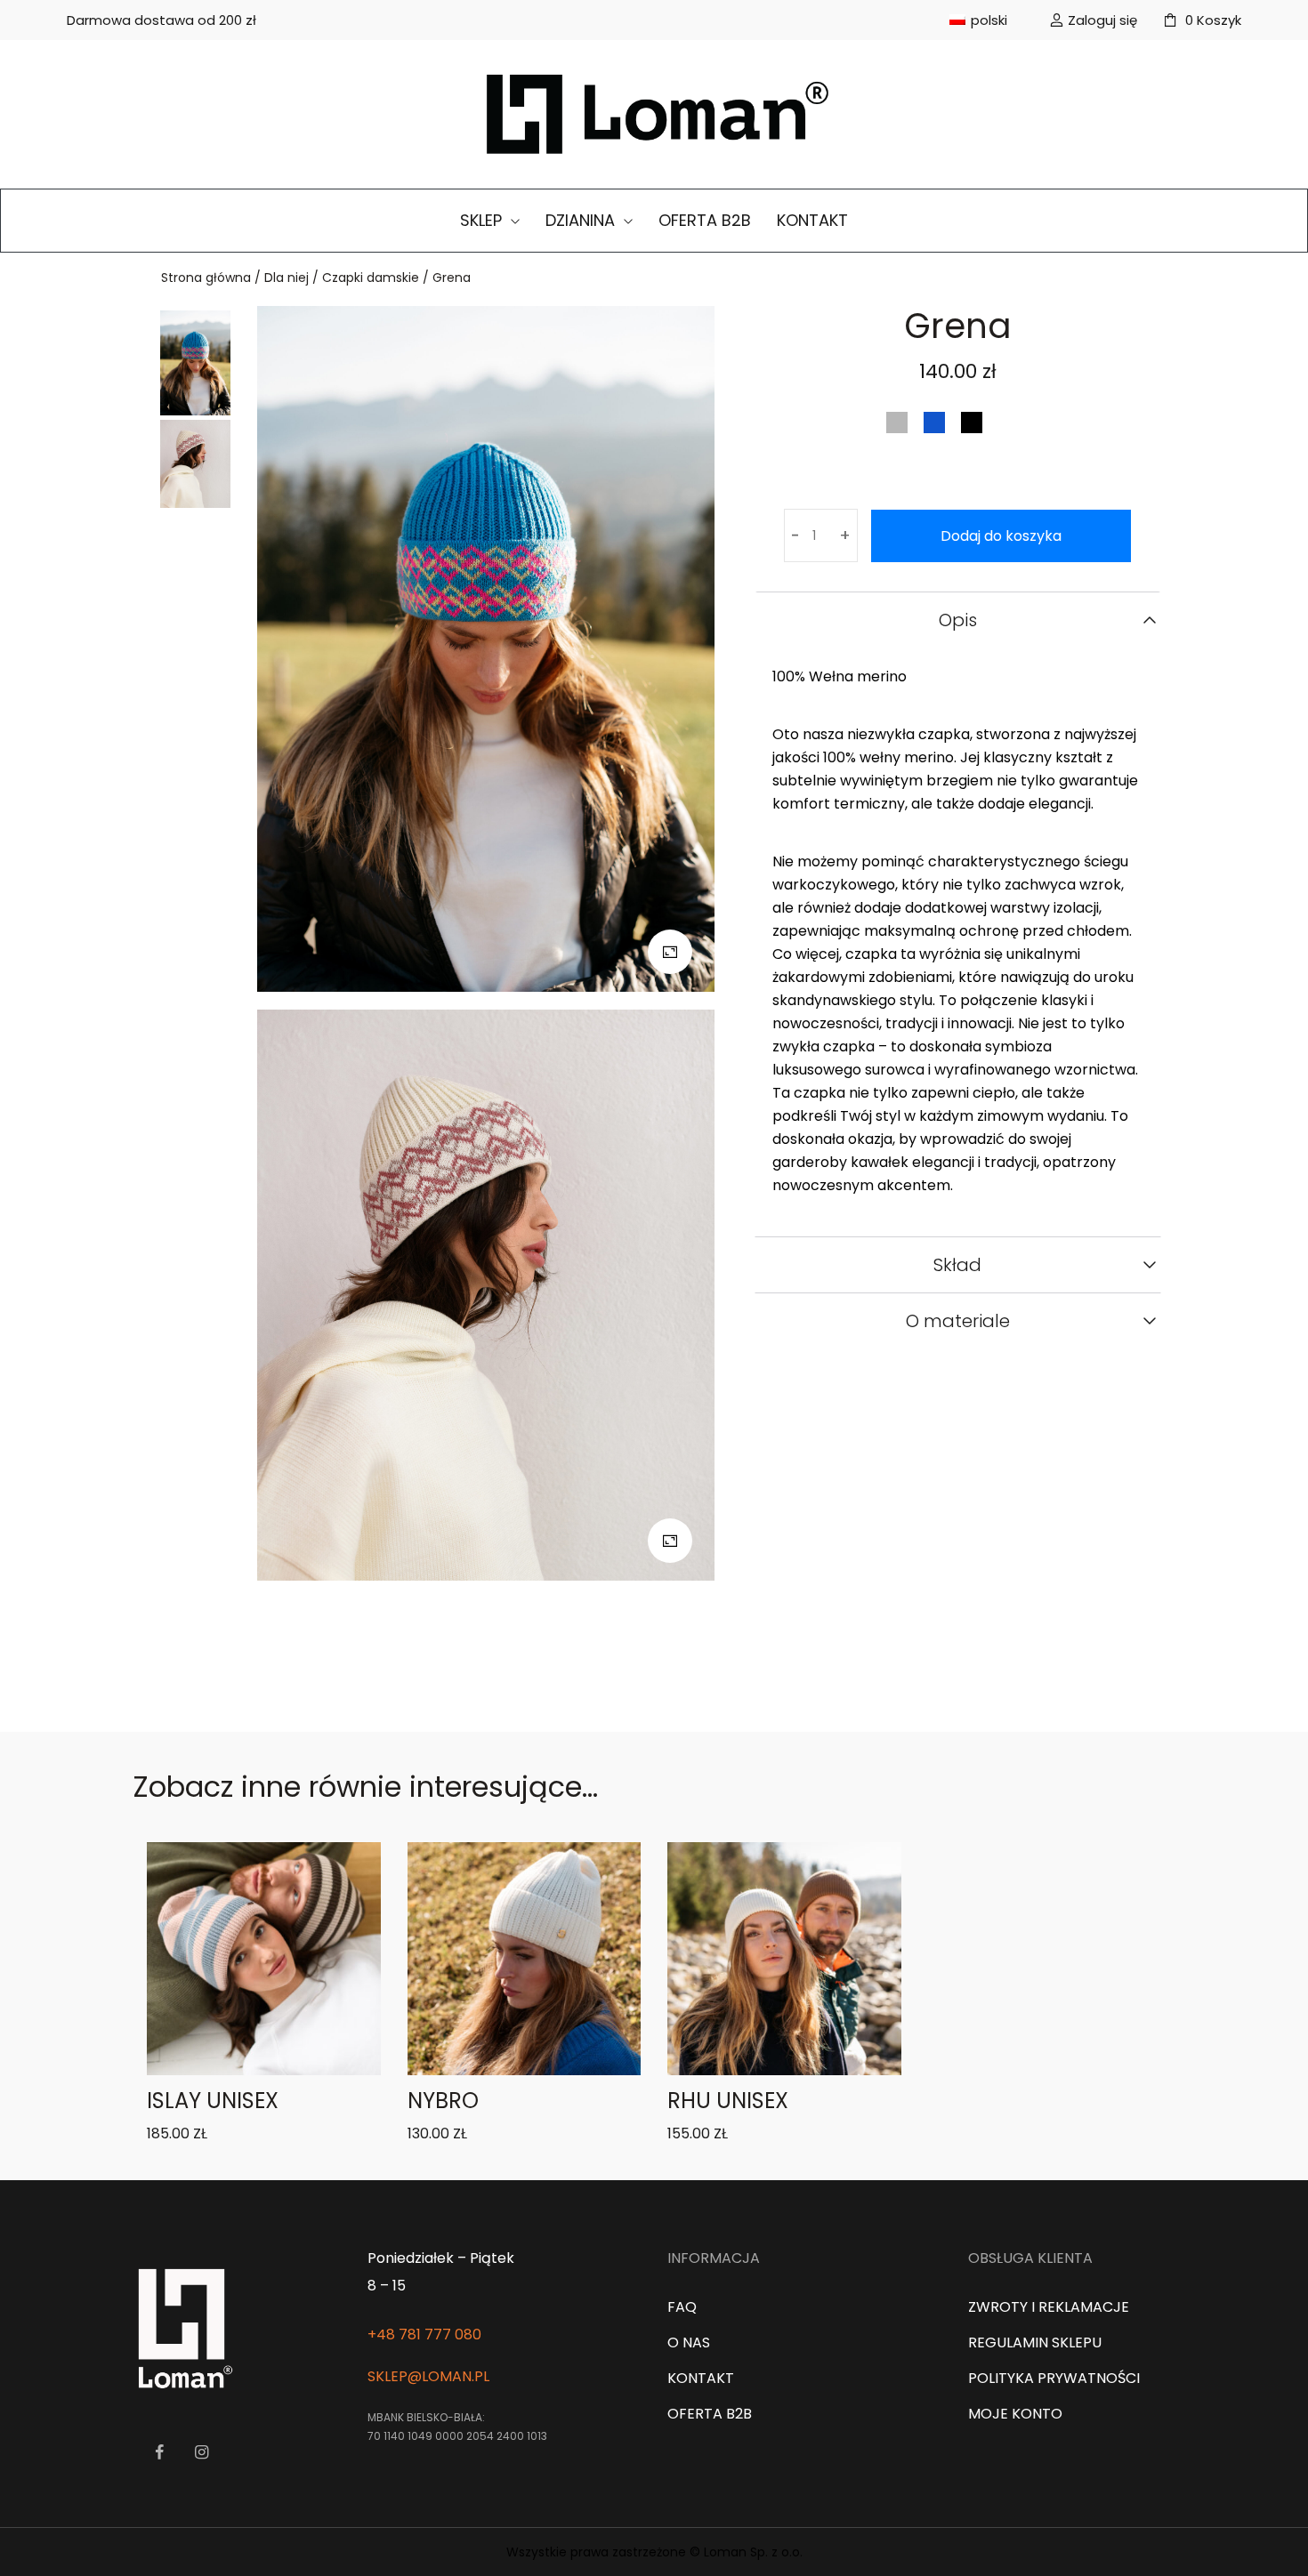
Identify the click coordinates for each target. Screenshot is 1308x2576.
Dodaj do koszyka (1001, 536)
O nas (689, 2343)
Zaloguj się (1102, 20)
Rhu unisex (728, 2101)
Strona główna (206, 278)
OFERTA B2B (705, 220)
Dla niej (287, 278)
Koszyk (1213, 20)
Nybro (443, 2101)
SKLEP (483, 220)
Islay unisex (213, 2101)
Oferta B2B (710, 2414)
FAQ (682, 2307)
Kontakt (701, 2378)
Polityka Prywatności (1054, 2378)
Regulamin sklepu (1035, 2343)
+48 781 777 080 (424, 2334)
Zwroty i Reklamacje (1049, 2307)
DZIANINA (582, 220)
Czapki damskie (371, 278)
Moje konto (1015, 2414)
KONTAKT (812, 220)
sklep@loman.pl (428, 2376)
